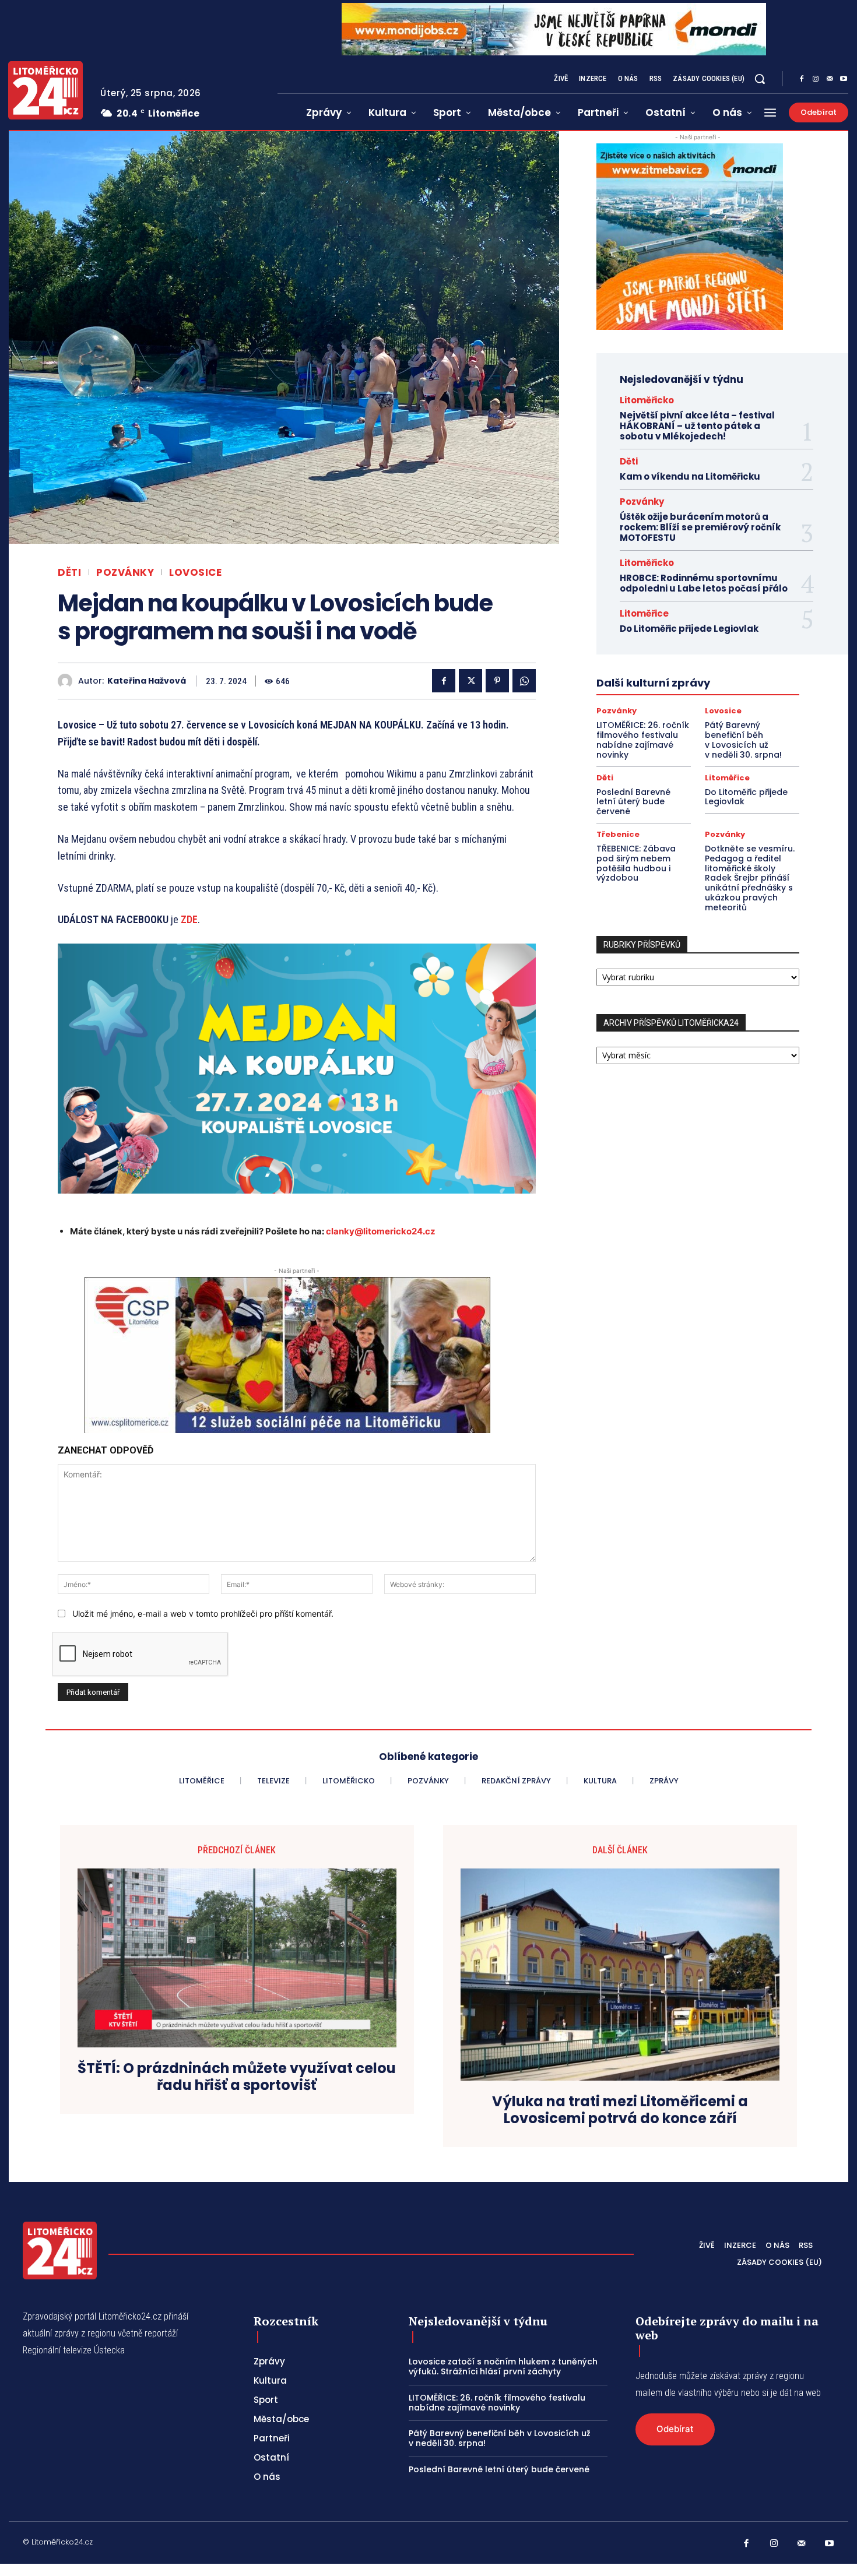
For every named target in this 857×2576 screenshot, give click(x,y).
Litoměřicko (647, 400)
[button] (760, 79)
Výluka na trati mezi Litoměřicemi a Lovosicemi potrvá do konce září (620, 2110)
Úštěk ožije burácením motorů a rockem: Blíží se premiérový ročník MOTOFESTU (700, 527)
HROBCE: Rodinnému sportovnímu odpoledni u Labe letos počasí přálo (704, 583)
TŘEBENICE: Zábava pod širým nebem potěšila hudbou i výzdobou (636, 863)
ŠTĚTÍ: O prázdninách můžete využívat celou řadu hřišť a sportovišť (237, 2077)
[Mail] (830, 79)
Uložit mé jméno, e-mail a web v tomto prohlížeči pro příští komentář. (203, 1613)
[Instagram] (816, 79)
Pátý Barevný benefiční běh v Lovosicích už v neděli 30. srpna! (743, 740)
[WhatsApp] (524, 681)
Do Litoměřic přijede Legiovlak (689, 629)
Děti (69, 573)
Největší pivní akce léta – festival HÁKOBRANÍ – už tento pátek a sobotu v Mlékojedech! (697, 426)
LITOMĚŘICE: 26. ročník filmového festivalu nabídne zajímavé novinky (643, 740)
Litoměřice (644, 613)
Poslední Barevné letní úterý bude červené (633, 802)
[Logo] (45, 90)
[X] (470, 681)
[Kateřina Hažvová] (68, 681)
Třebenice (618, 834)
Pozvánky (125, 573)
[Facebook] (802, 79)
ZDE (189, 919)
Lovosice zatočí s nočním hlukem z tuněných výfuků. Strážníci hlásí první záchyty (503, 2366)
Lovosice (195, 573)
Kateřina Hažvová (147, 681)
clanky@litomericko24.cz (381, 1231)
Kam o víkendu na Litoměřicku (690, 476)
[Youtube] (844, 79)
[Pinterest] (497, 681)
